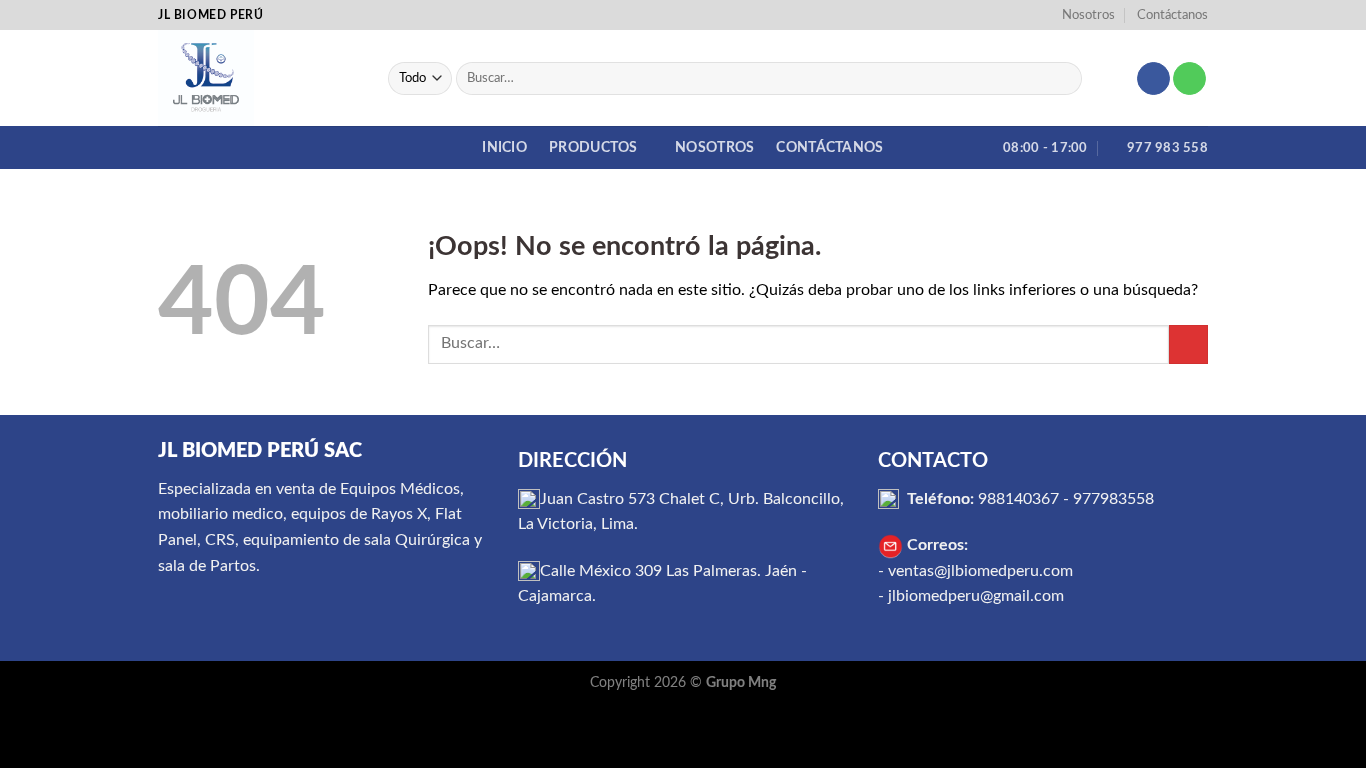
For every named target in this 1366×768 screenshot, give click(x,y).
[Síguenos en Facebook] (1153, 79)
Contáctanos (1172, 15)
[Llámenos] (1189, 79)
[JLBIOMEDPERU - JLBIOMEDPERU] (258, 78)
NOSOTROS (714, 147)
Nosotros (1088, 15)
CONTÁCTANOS (829, 147)
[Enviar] (1062, 79)
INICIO (504, 147)
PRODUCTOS (593, 147)
